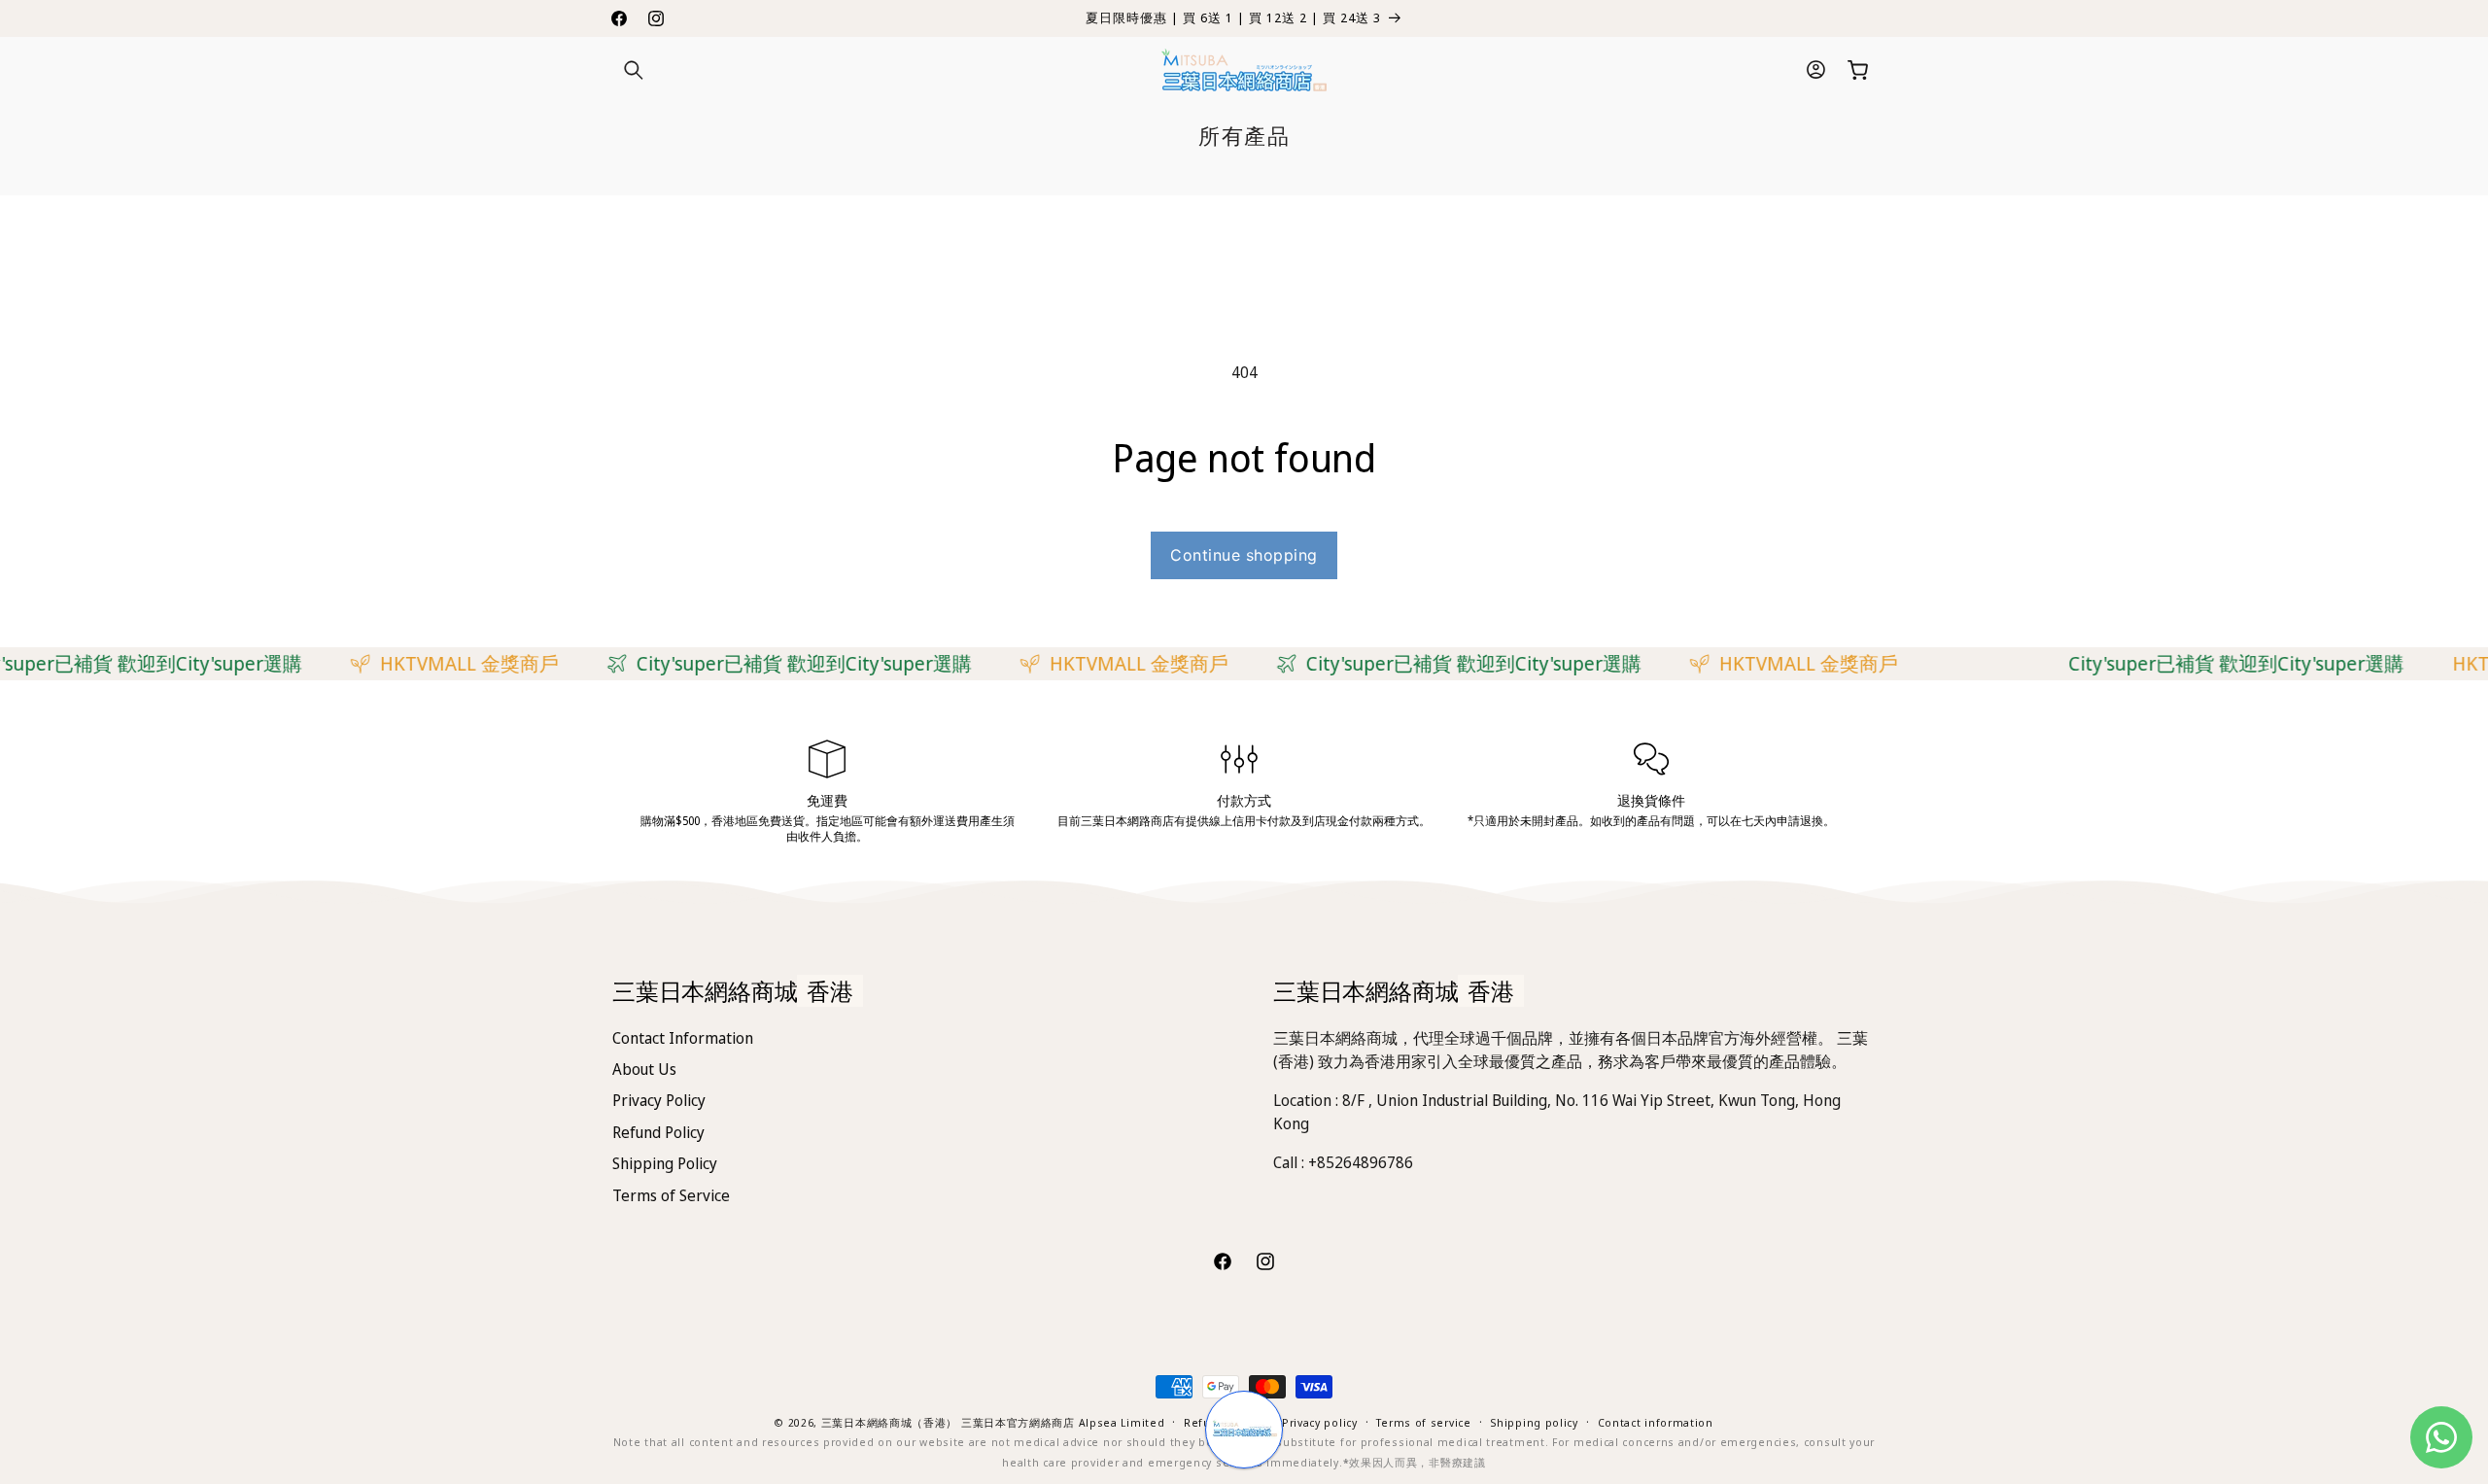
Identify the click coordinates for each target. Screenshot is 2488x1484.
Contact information (1656, 1422)
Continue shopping (1244, 555)
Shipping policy (1534, 1422)
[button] (634, 70)
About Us (644, 1069)
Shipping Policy (665, 1163)
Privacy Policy (659, 1100)
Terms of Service (671, 1195)
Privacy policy (1320, 1422)
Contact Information (683, 1038)
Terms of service (1423, 1422)
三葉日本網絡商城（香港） (889, 1422)
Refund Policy (658, 1132)
